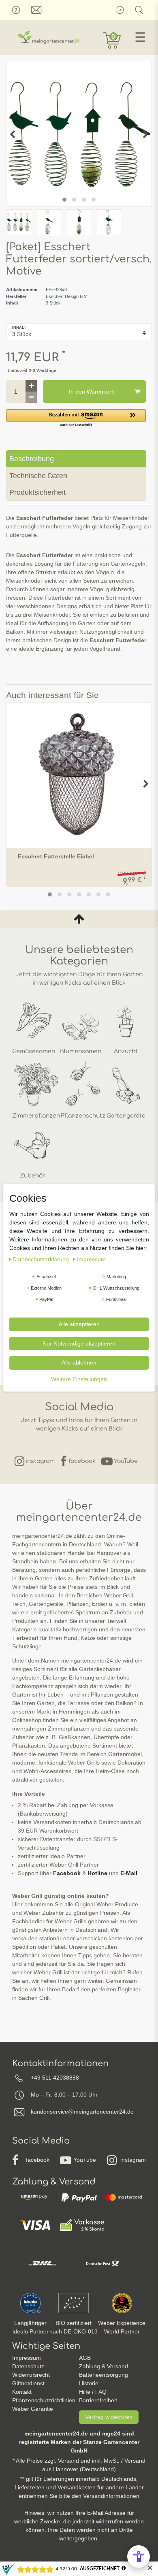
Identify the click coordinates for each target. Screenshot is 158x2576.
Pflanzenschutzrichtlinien (44, 2400)
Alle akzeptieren (79, 1324)
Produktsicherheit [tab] (37, 492)
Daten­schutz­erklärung (42, 1259)
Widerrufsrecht (31, 2375)
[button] (76, 418)
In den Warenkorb (92, 392)
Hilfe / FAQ (93, 2392)
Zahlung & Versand (104, 2366)
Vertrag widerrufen (109, 2417)
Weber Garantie (33, 2409)
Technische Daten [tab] (38, 476)
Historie (89, 2383)
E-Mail (129, 1873)
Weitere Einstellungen (79, 1379)
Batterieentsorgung (104, 2375)
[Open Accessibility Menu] (139, 2557)
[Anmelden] (119, 10)
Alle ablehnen (79, 1363)
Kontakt (22, 2392)
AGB (85, 2358)
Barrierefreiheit (98, 2400)
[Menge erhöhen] (31, 386)
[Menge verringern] (31, 397)
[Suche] (139, 10)
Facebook (67, 1873)
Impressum (27, 2358)
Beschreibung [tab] (32, 459)
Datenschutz (28, 2366)
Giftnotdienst (28, 2383)
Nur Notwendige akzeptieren (79, 1343)
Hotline (97, 1873)
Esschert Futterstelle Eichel (56, 857)
